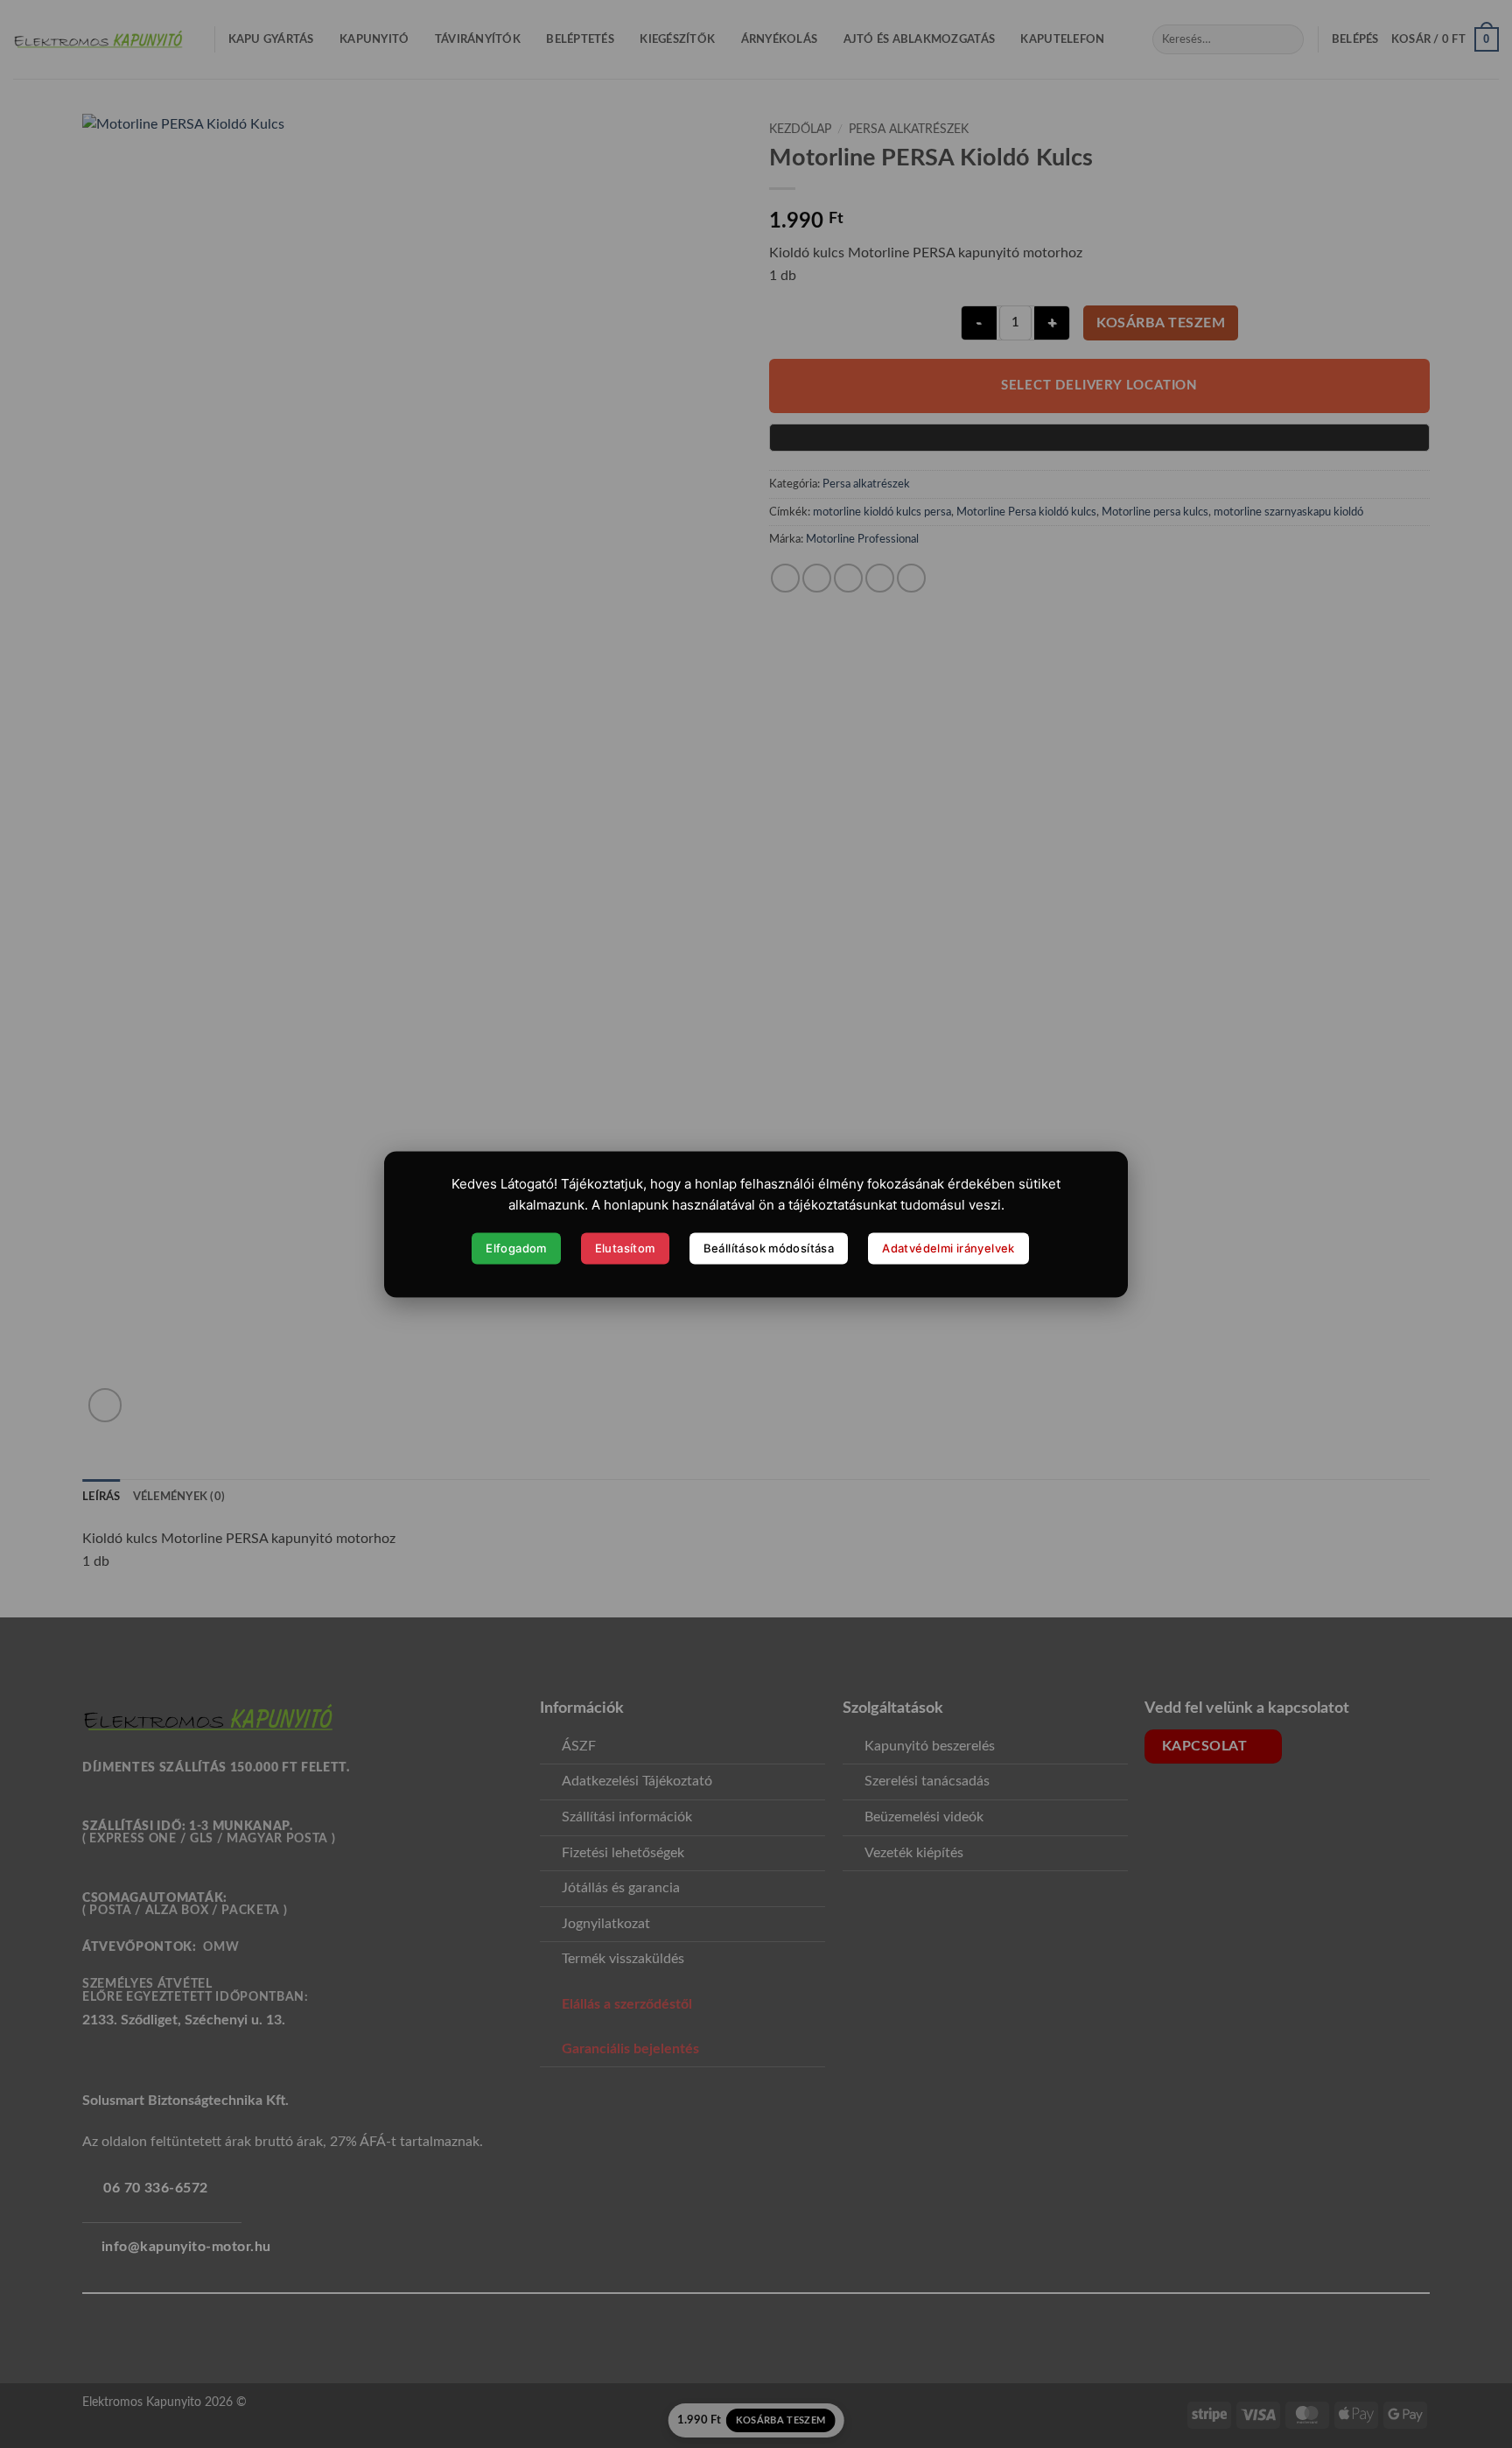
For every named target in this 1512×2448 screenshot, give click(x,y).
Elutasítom (625, 1248)
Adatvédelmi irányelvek (948, 1248)
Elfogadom (516, 1248)
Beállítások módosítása (769, 1248)
